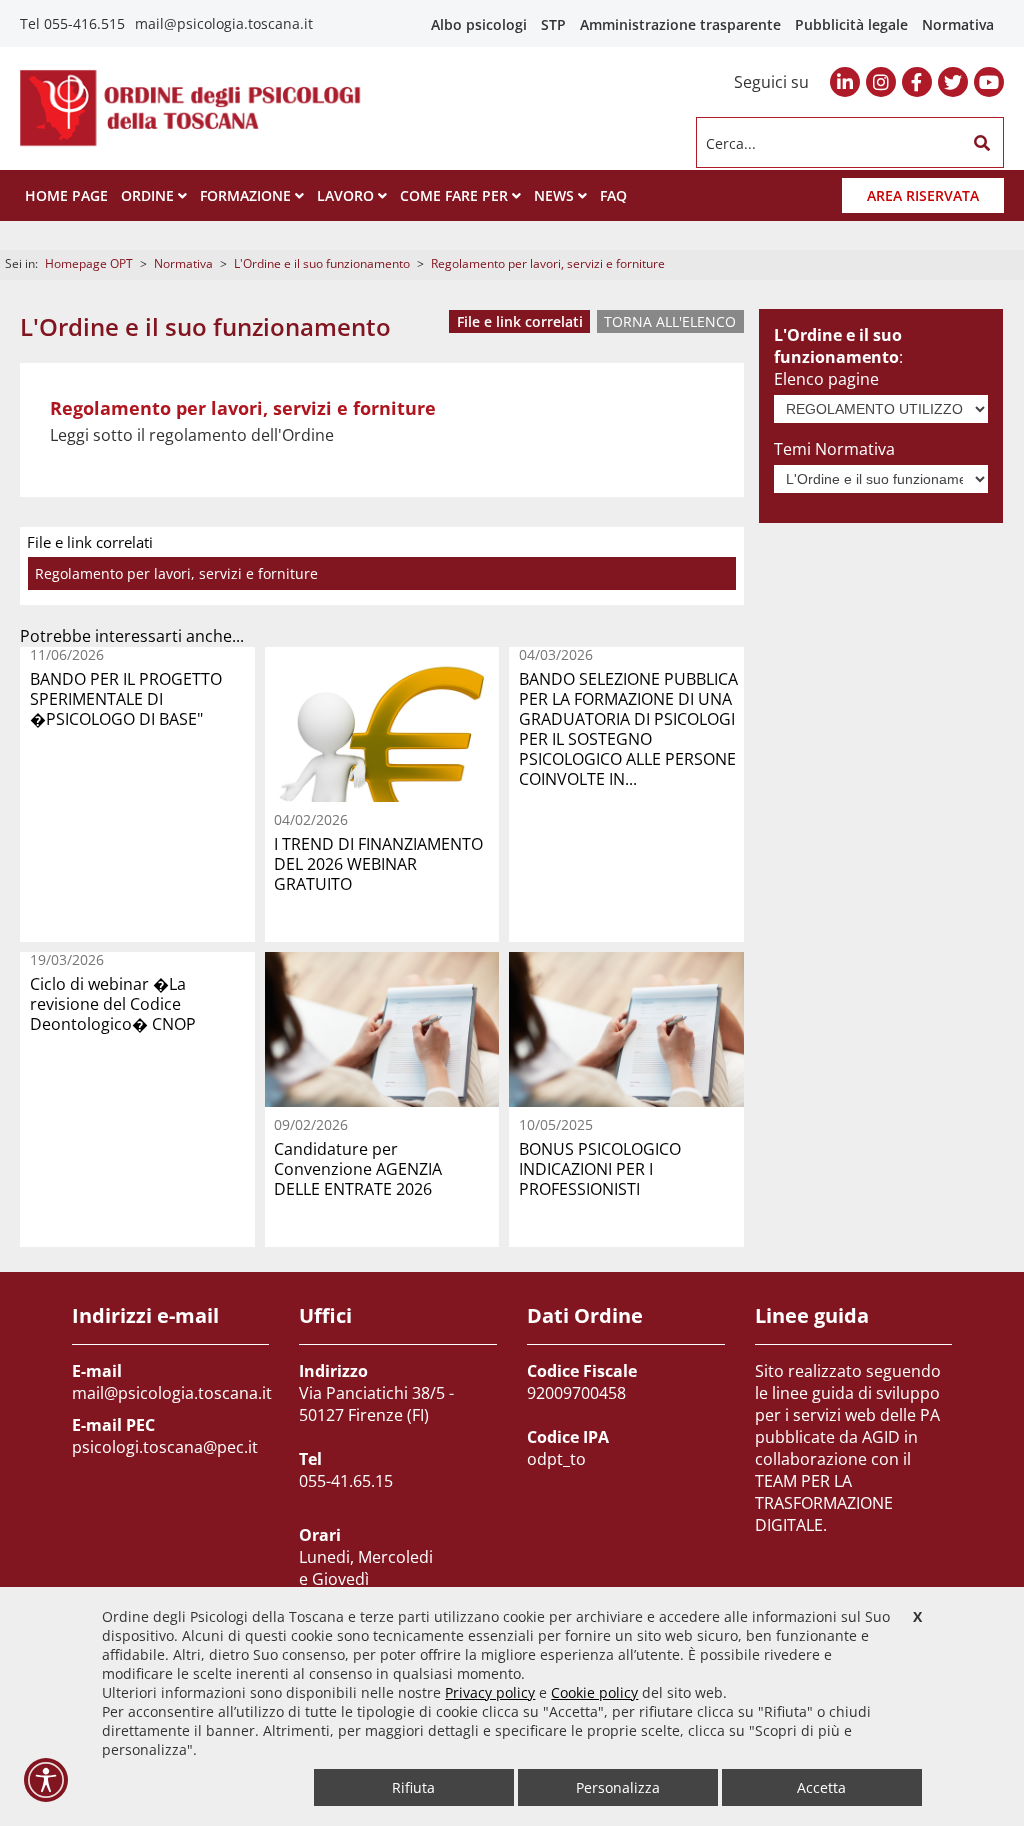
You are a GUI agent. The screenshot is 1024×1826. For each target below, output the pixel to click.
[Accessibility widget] (46, 1780)
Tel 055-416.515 (72, 23)
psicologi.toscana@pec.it (165, 1447)
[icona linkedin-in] (845, 82)
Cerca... (731, 142)
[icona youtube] (989, 82)
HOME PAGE (66, 195)
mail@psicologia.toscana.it (224, 23)
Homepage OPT (89, 263)
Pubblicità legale (851, 24)
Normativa (958, 24)
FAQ (613, 195)
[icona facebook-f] (917, 82)
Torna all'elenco (670, 321)
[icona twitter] (953, 82)
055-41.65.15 (346, 1481)
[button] (982, 143)
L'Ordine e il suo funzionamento (322, 263)
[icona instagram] (881, 82)
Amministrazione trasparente (680, 24)
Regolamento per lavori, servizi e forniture (176, 573)
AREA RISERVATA (923, 195)
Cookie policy (594, 1692)
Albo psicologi (479, 24)
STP (553, 24)
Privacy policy (490, 1692)
